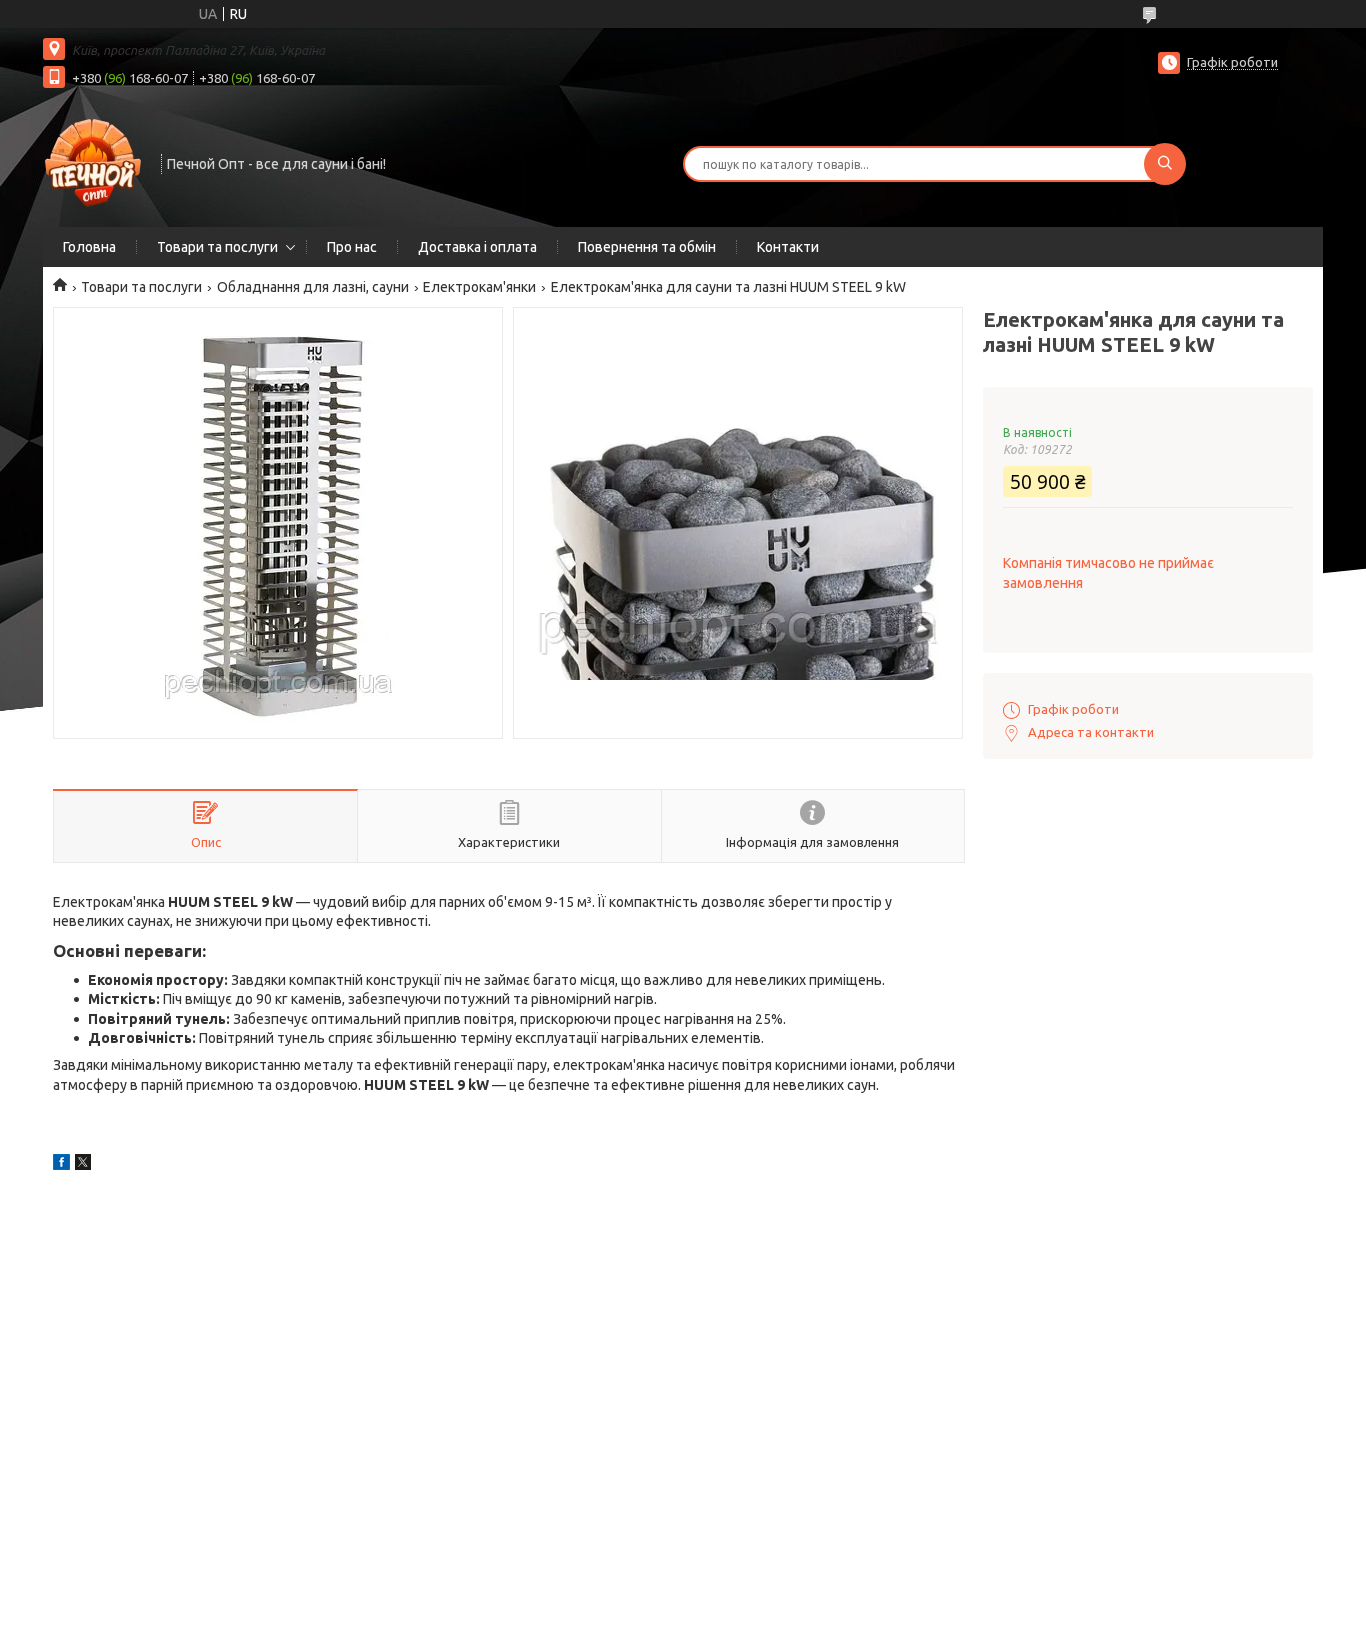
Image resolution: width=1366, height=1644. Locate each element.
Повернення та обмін (647, 247)
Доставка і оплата (477, 247)
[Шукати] (1165, 164)
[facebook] (61, 1165)
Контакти (788, 247)
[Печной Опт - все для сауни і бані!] (93, 162)
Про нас (352, 247)
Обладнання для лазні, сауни (313, 287)
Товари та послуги (217, 247)
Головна (89, 247)
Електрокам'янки (479, 287)
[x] (83, 1165)
